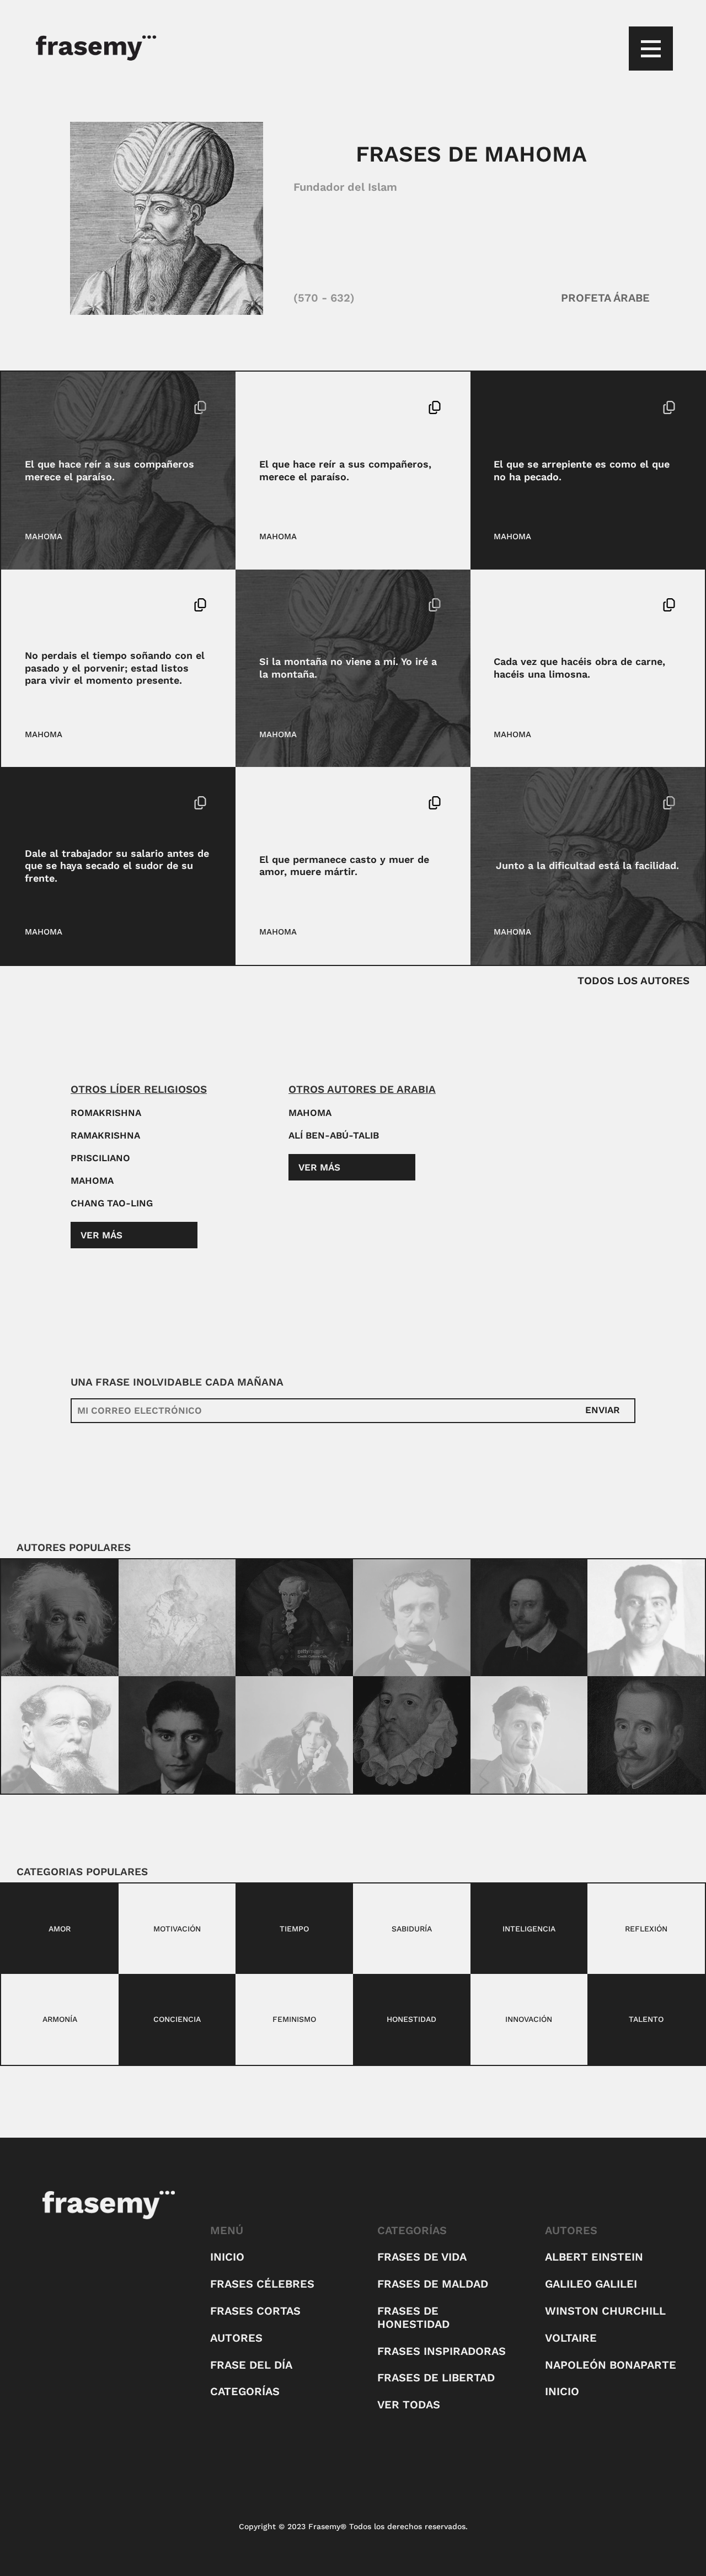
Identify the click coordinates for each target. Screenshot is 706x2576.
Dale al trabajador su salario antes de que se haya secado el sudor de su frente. (117, 866)
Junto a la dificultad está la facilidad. (587, 865)
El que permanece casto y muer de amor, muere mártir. (344, 866)
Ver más (101, 1235)
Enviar (603, 1410)
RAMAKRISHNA (105, 1135)
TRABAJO (80, 803)
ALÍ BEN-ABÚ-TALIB (334, 1135)
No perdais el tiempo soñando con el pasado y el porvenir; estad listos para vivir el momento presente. (115, 668)
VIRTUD (304, 803)
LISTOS (40, 605)
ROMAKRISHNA (106, 1113)
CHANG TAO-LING (112, 1203)
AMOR (271, 803)
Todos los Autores (633, 981)
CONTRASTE (518, 803)
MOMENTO (81, 605)
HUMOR (40, 407)
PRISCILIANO (100, 1158)
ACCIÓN (275, 605)
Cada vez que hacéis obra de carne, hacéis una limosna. (579, 668)
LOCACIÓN (317, 605)
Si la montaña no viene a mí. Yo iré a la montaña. (348, 668)
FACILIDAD (570, 803)
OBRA (541, 605)
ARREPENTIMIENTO (533, 407)
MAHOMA (44, 536)
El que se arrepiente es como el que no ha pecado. (582, 470)
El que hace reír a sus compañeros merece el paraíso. (109, 470)
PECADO (594, 407)
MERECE (78, 407)
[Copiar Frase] (200, 409)
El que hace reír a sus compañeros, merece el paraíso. (345, 470)
